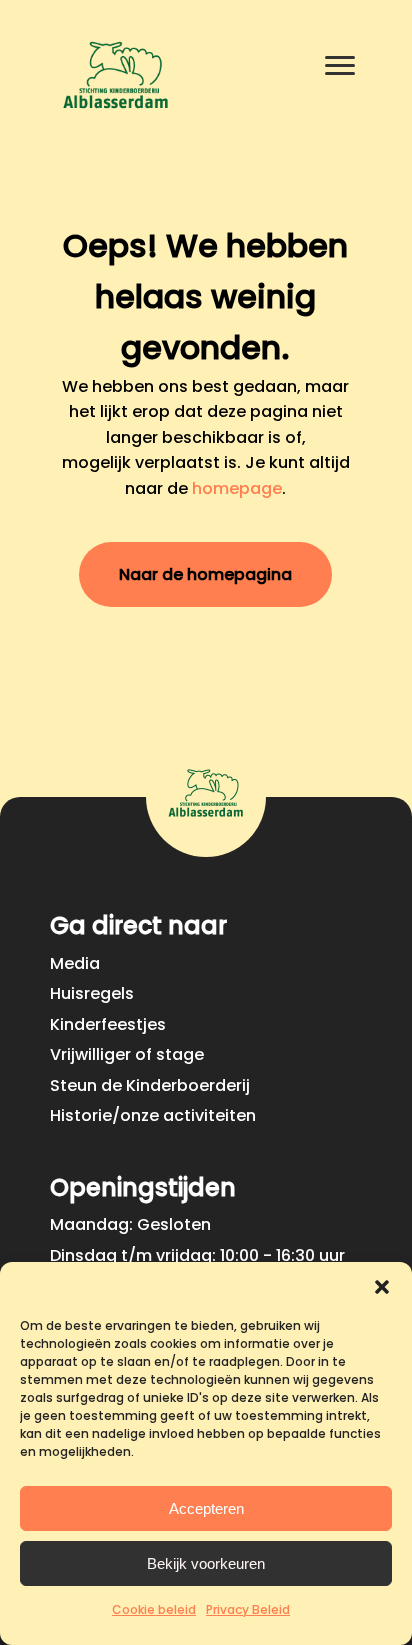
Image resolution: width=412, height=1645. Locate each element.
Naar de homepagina (205, 574)
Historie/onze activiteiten (153, 1115)
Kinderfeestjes (108, 1024)
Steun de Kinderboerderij (150, 1085)
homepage (237, 488)
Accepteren (206, 1508)
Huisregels (92, 993)
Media (75, 963)
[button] (382, 1287)
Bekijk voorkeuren (206, 1563)
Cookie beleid (154, 1609)
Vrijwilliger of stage (127, 1054)
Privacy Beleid (248, 1609)
